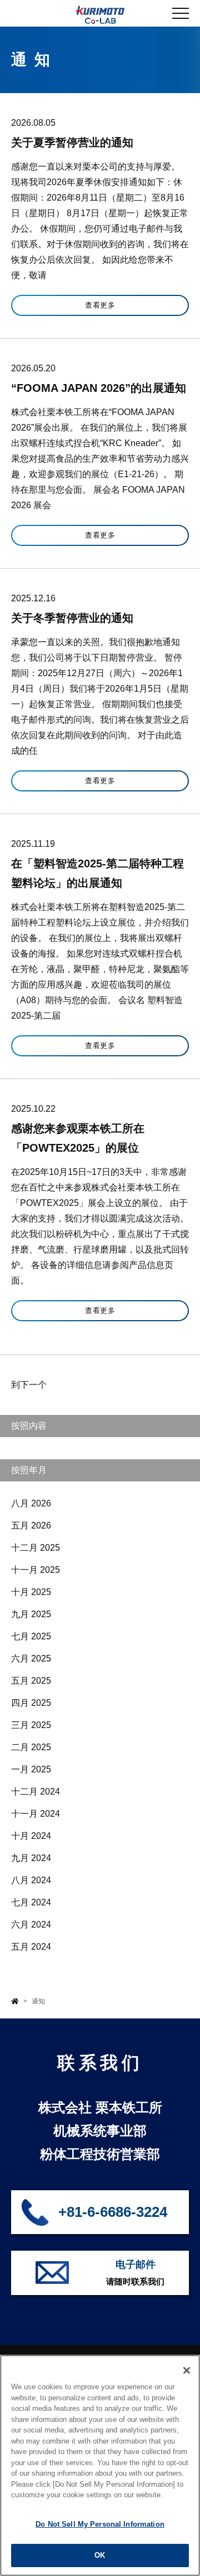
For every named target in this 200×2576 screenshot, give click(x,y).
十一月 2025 (36, 1570)
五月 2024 (31, 1947)
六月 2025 (31, 1658)
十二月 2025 (36, 1548)
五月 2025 (31, 1681)
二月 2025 (31, 1747)
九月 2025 (31, 1614)
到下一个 (29, 1385)
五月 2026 (31, 1525)
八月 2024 (31, 1880)
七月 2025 (31, 1636)
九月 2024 (31, 1858)
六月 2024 (31, 1925)
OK (100, 2555)
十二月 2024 (36, 1792)
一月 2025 (31, 1769)
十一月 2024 (36, 1814)
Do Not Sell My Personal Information (100, 2524)
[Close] (187, 2370)
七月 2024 (31, 1902)
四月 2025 (31, 1703)
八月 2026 (31, 1503)
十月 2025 (31, 1592)
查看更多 (100, 305)
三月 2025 (31, 1725)
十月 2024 (31, 1836)
